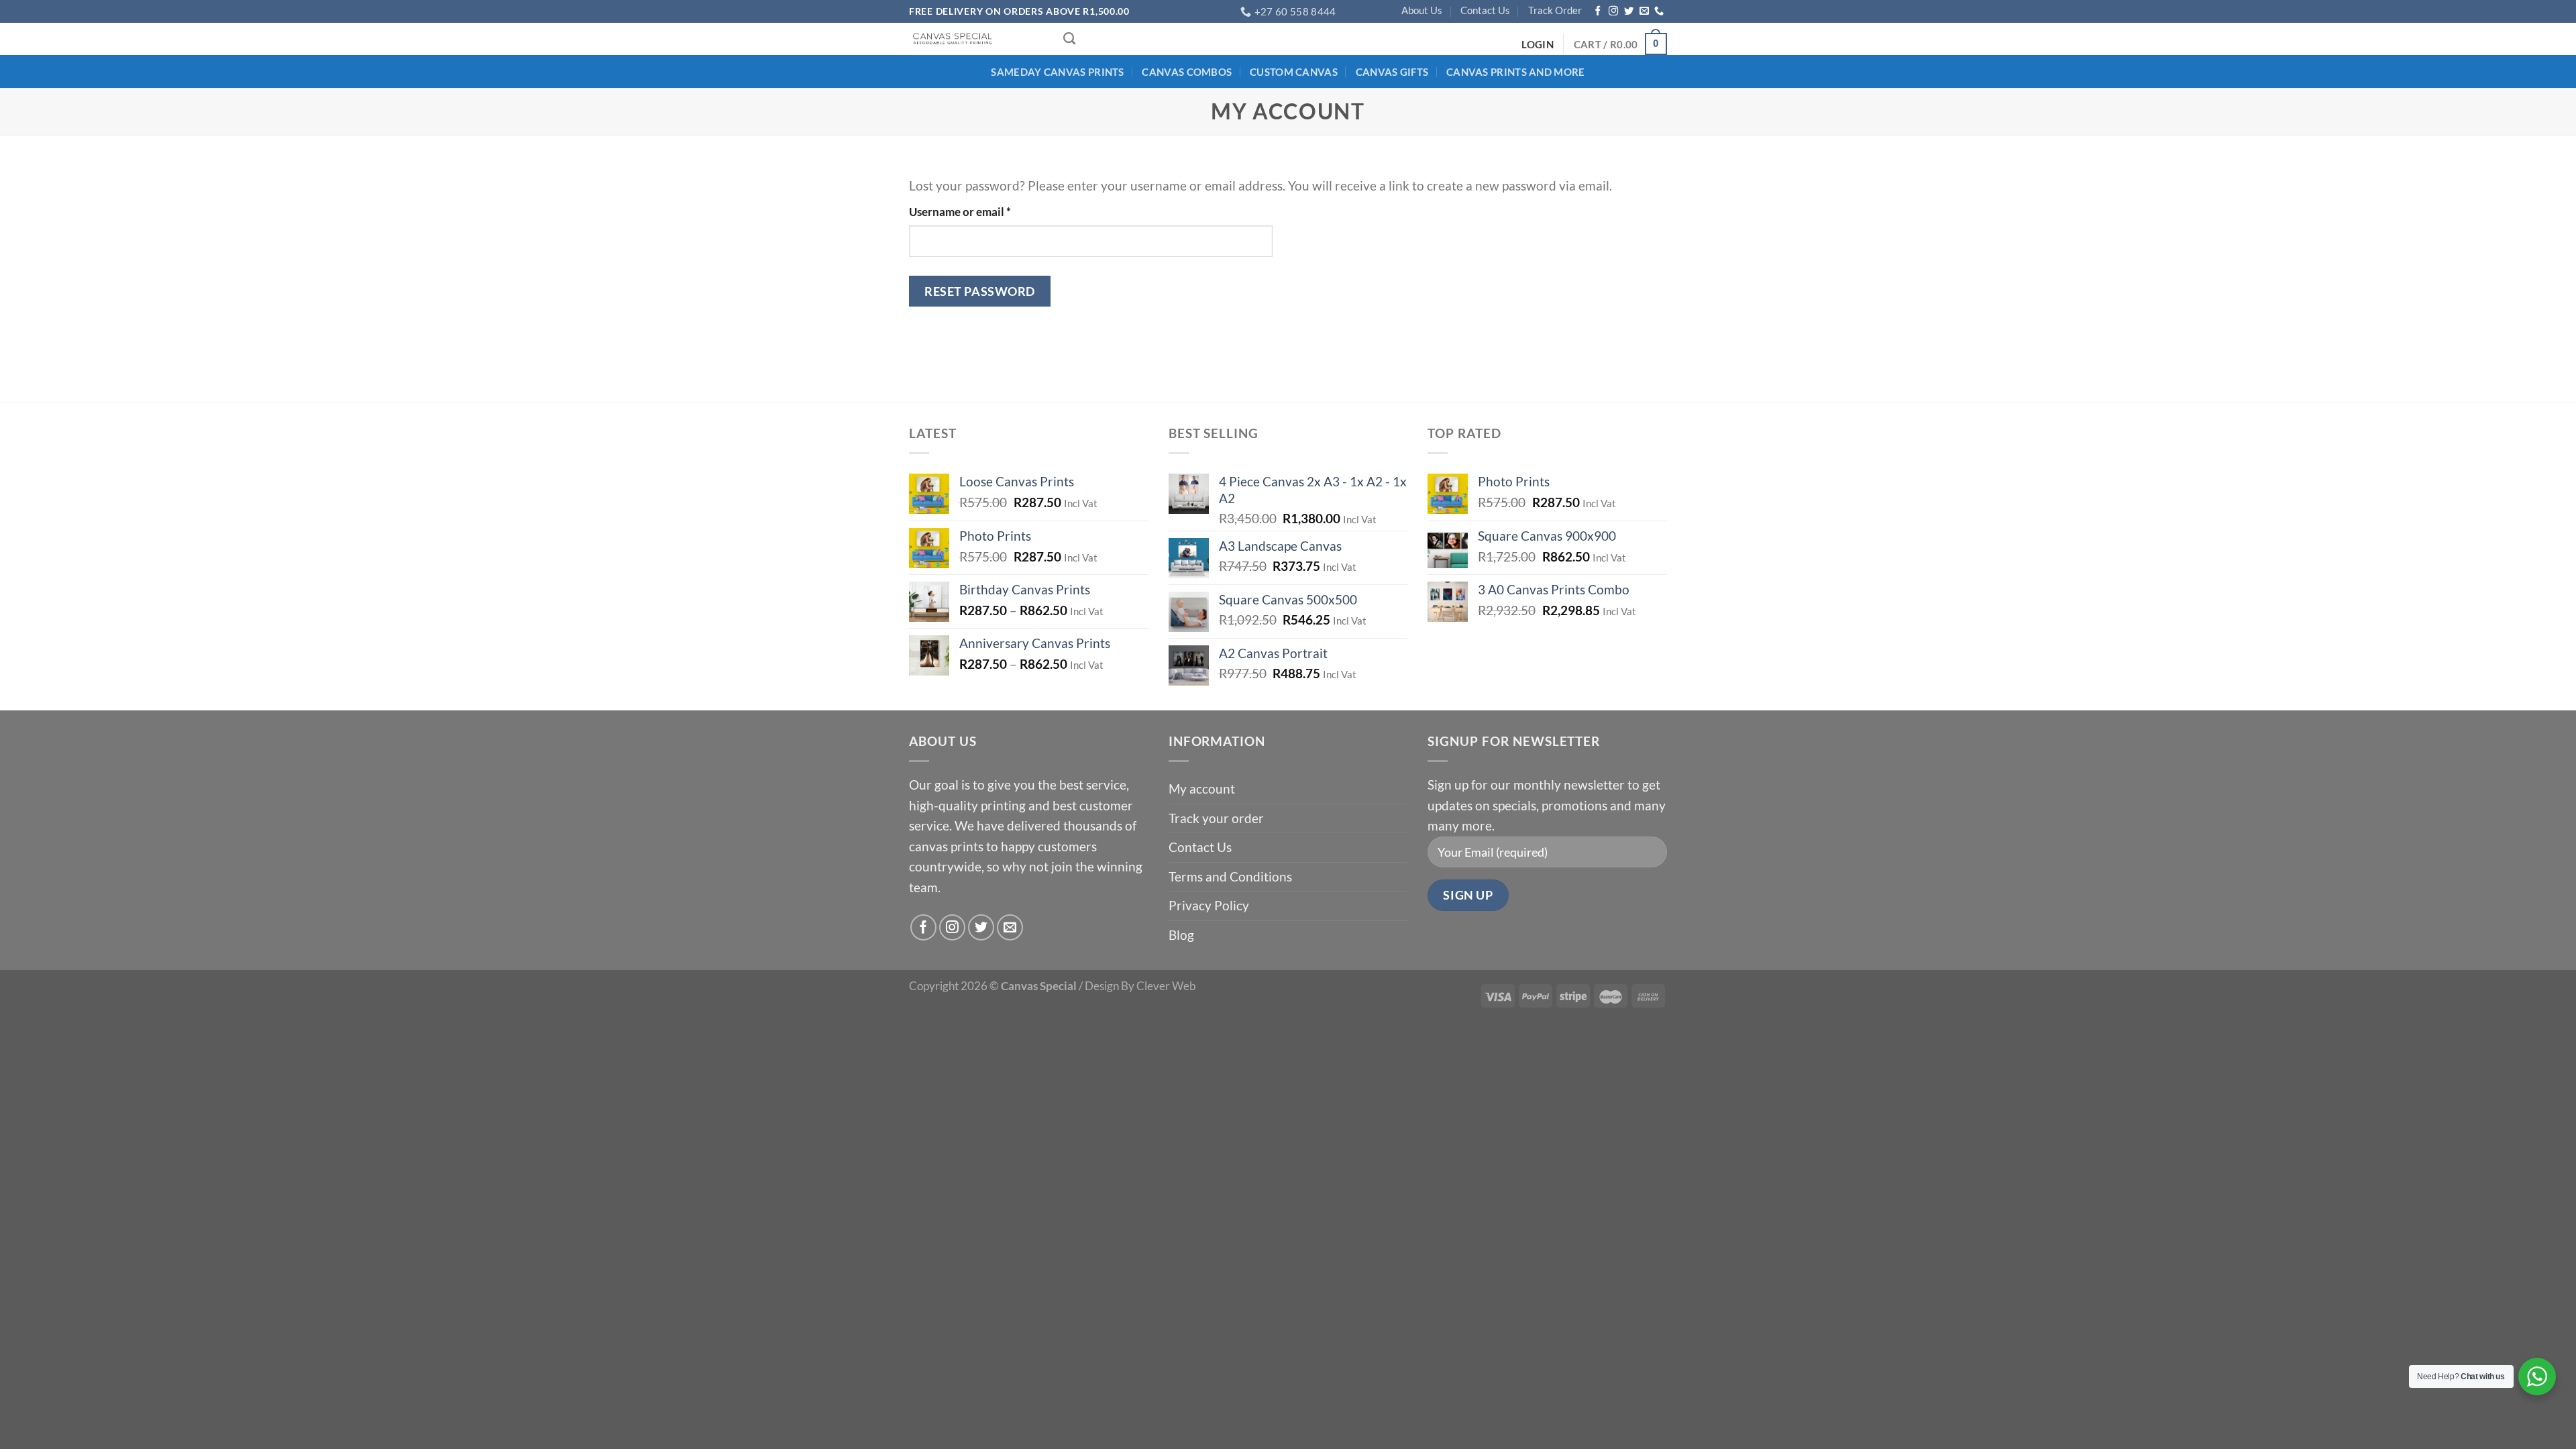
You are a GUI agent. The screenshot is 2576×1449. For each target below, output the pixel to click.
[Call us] (1659, 11)
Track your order (1216, 818)
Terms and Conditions (1230, 876)
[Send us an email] (1644, 11)
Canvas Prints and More (1516, 72)
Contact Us (1485, 10)
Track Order (1555, 10)
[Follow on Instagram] (1613, 11)
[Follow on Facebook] (1598, 11)
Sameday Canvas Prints (1057, 72)
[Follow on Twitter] (1629, 11)
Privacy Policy (1209, 905)
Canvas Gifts (1392, 72)
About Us (1422, 10)
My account (1202, 789)
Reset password (980, 291)
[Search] (1069, 39)
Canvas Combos (1187, 72)
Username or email (983, 211)
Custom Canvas (1294, 72)
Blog (1181, 935)
